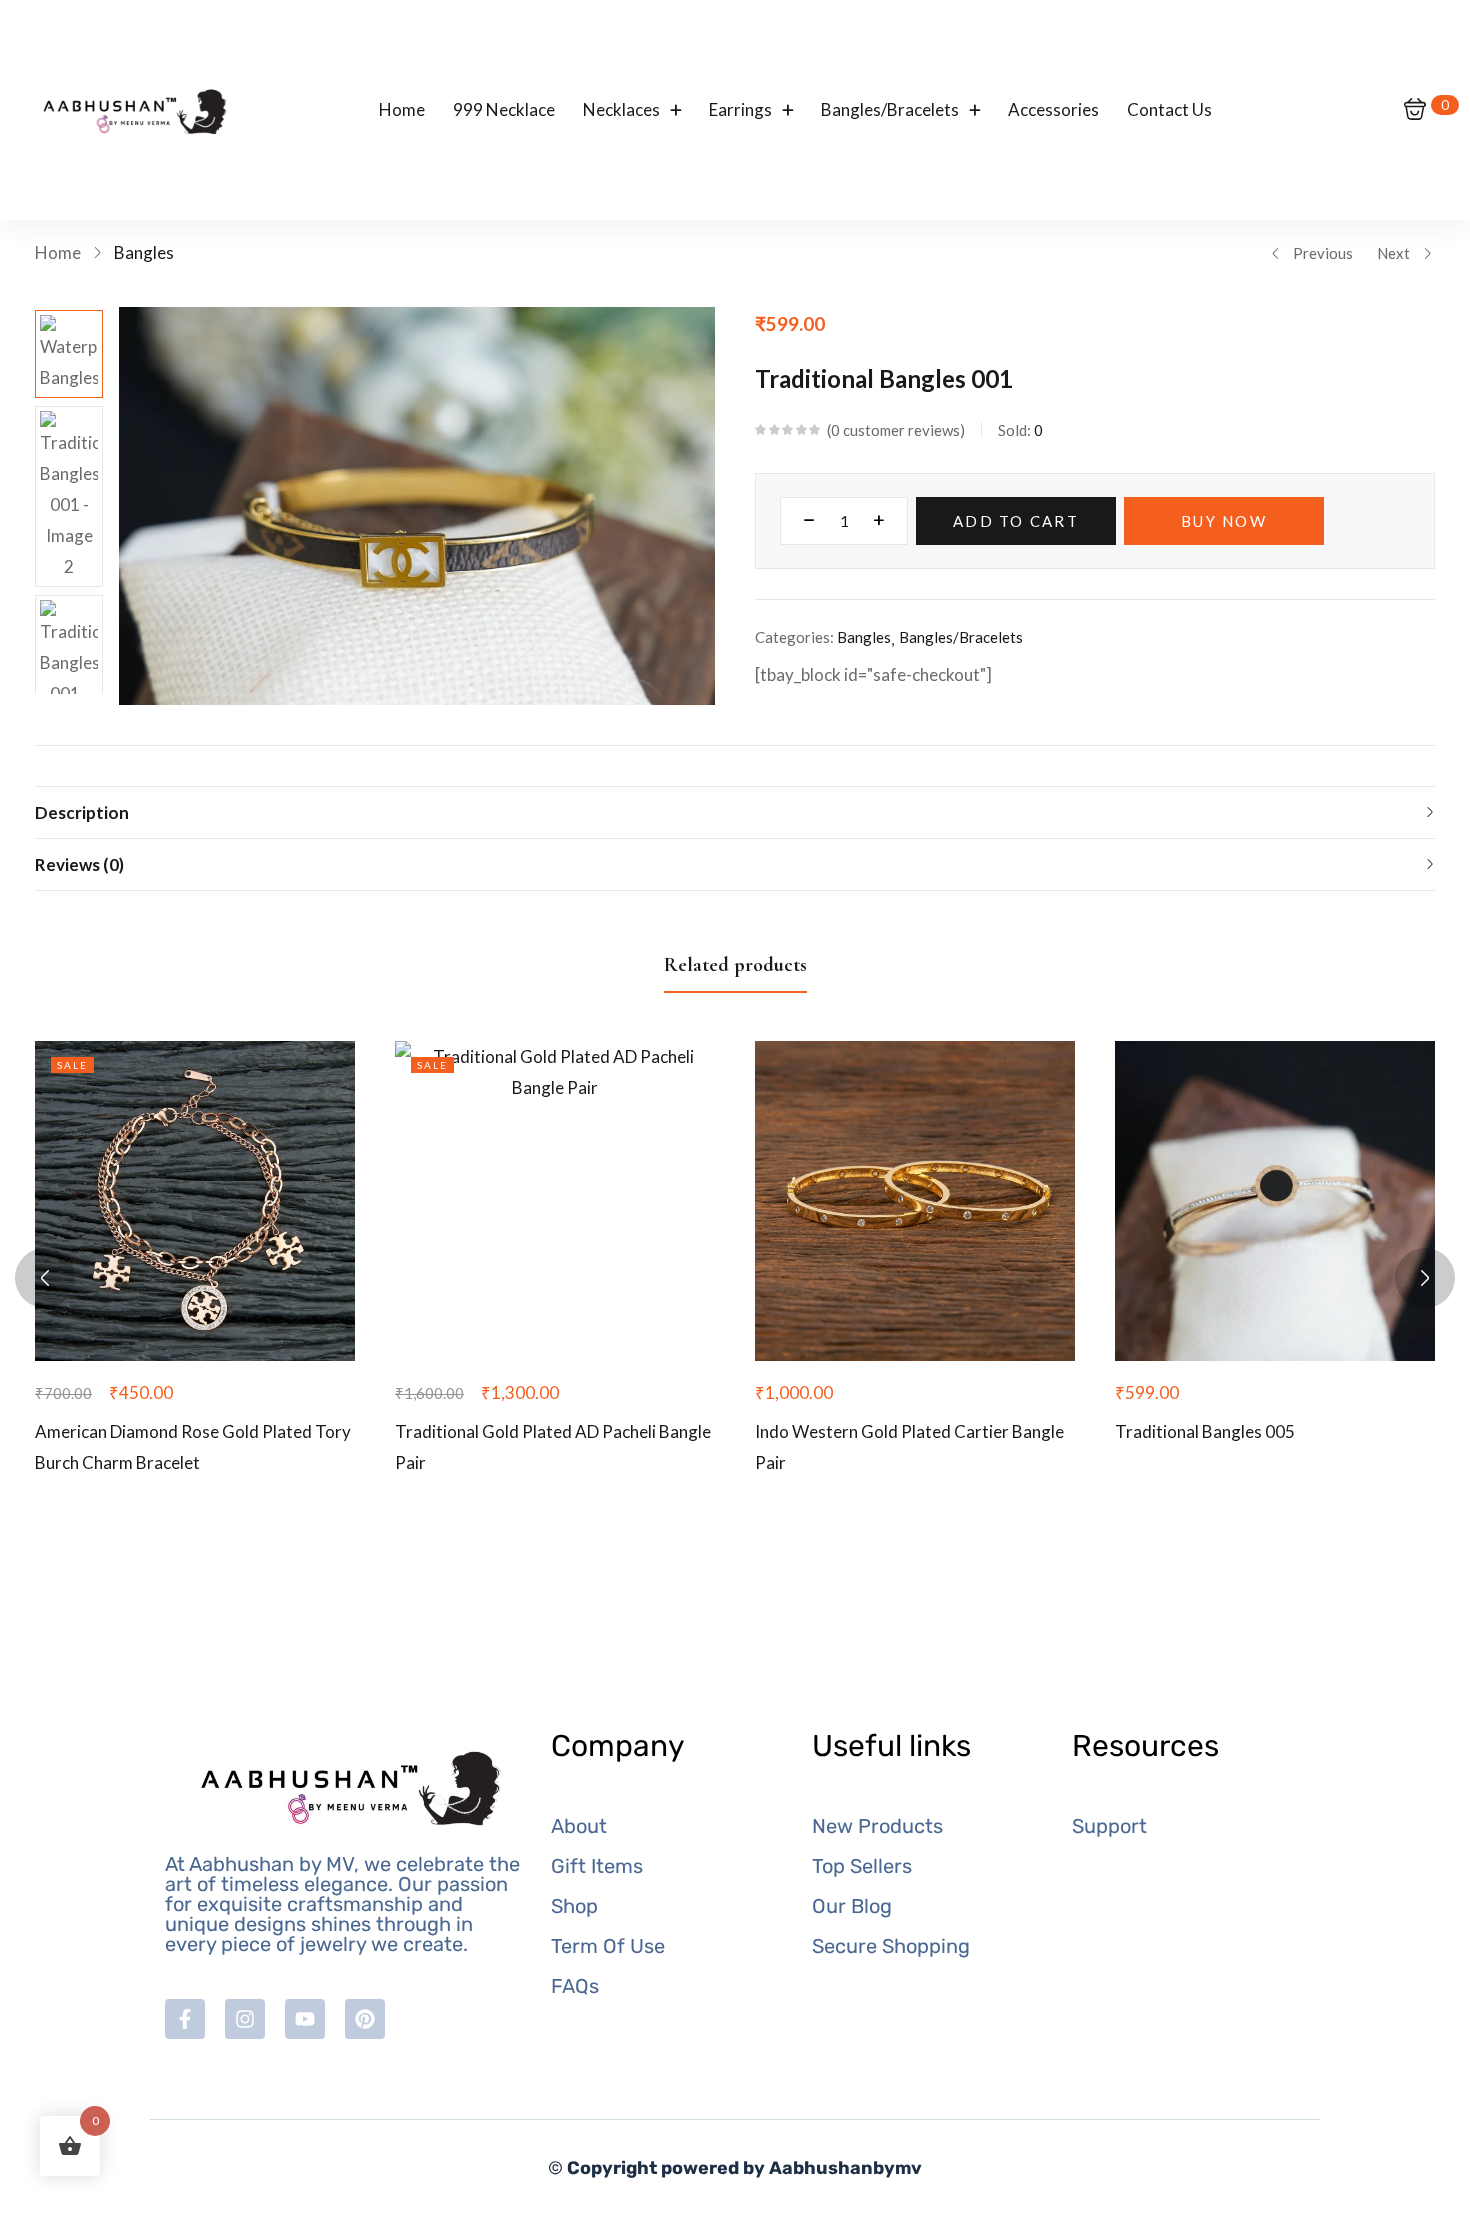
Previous (1323, 253)
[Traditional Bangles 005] (1275, 1201)
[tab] (735, 812)
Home (58, 252)
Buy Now (1224, 521)
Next (1393, 253)
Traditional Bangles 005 (1205, 1431)
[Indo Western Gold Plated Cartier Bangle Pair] (915, 1201)
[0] (1415, 109)
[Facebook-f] (185, 2019)
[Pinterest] (365, 2019)
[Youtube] (305, 2019)
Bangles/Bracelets (961, 637)
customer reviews (895, 430)
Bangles (144, 252)
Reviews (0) (79, 864)
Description (82, 812)
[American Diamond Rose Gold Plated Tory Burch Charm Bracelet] (195, 1201)
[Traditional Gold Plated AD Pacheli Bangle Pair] (555, 1201)
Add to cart (1016, 521)
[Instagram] (245, 2019)
